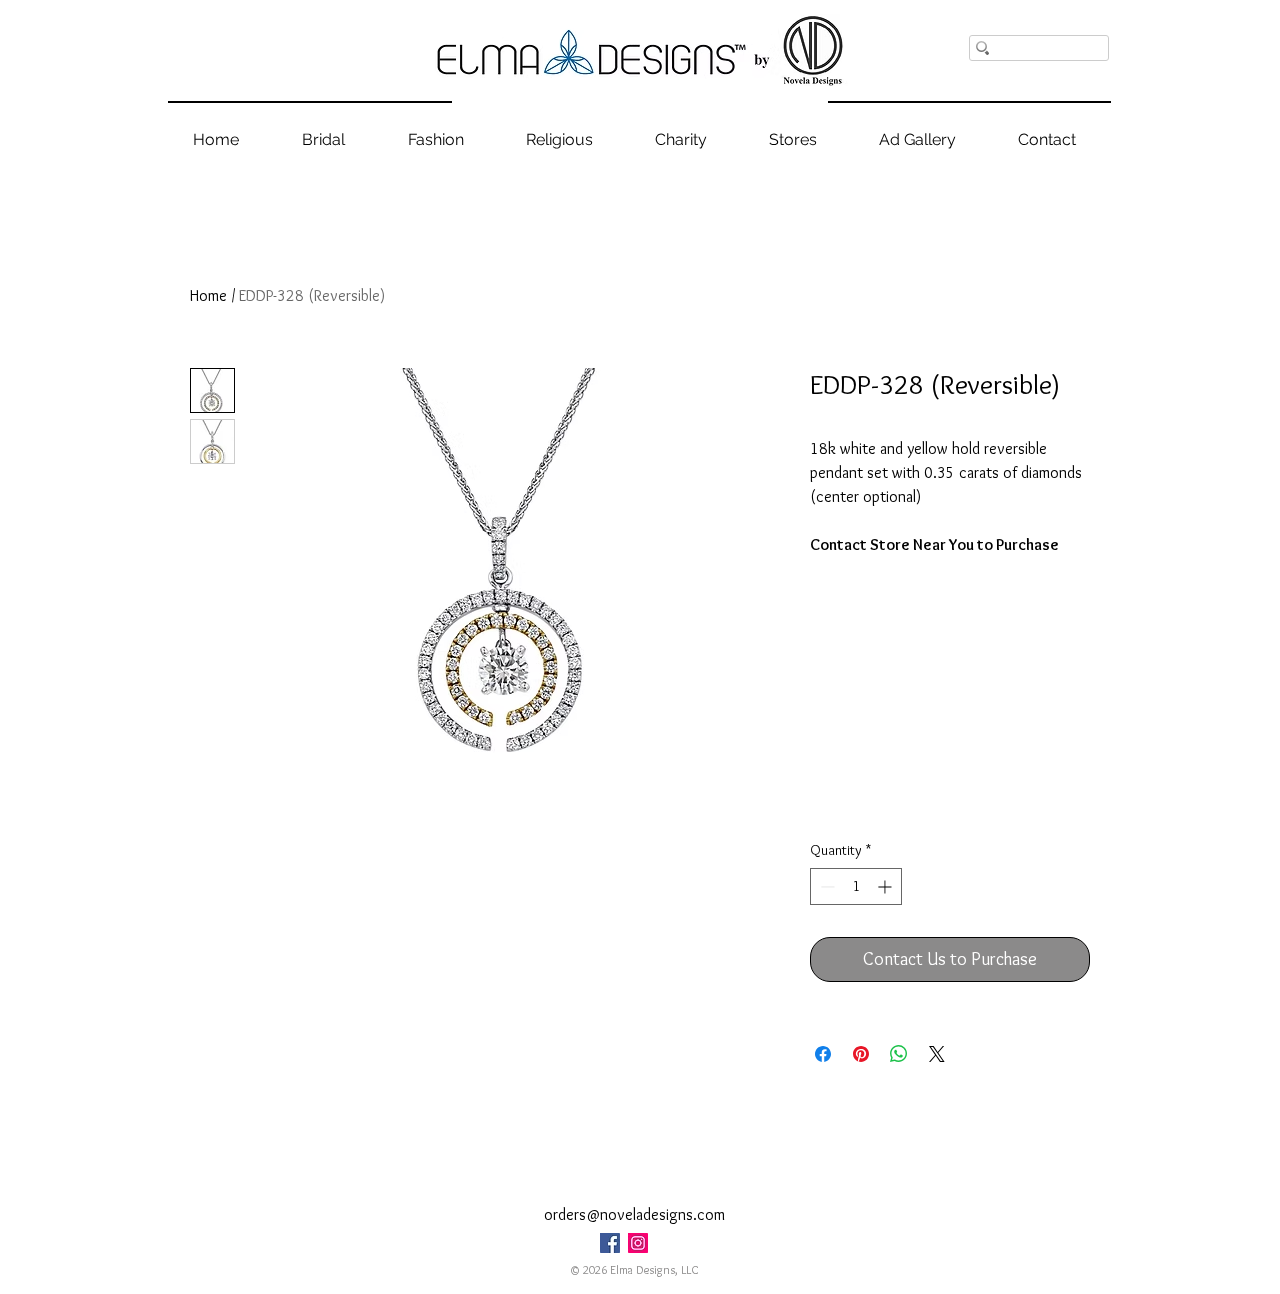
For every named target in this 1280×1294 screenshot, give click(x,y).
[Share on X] (937, 1054)
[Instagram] (638, 1243)
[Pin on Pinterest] (861, 1054)
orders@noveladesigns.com (634, 1214)
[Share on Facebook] (823, 1054)
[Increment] (886, 886)
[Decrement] (825, 886)
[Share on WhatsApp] (899, 1054)
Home (208, 295)
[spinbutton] (856, 886)
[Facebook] (610, 1243)
